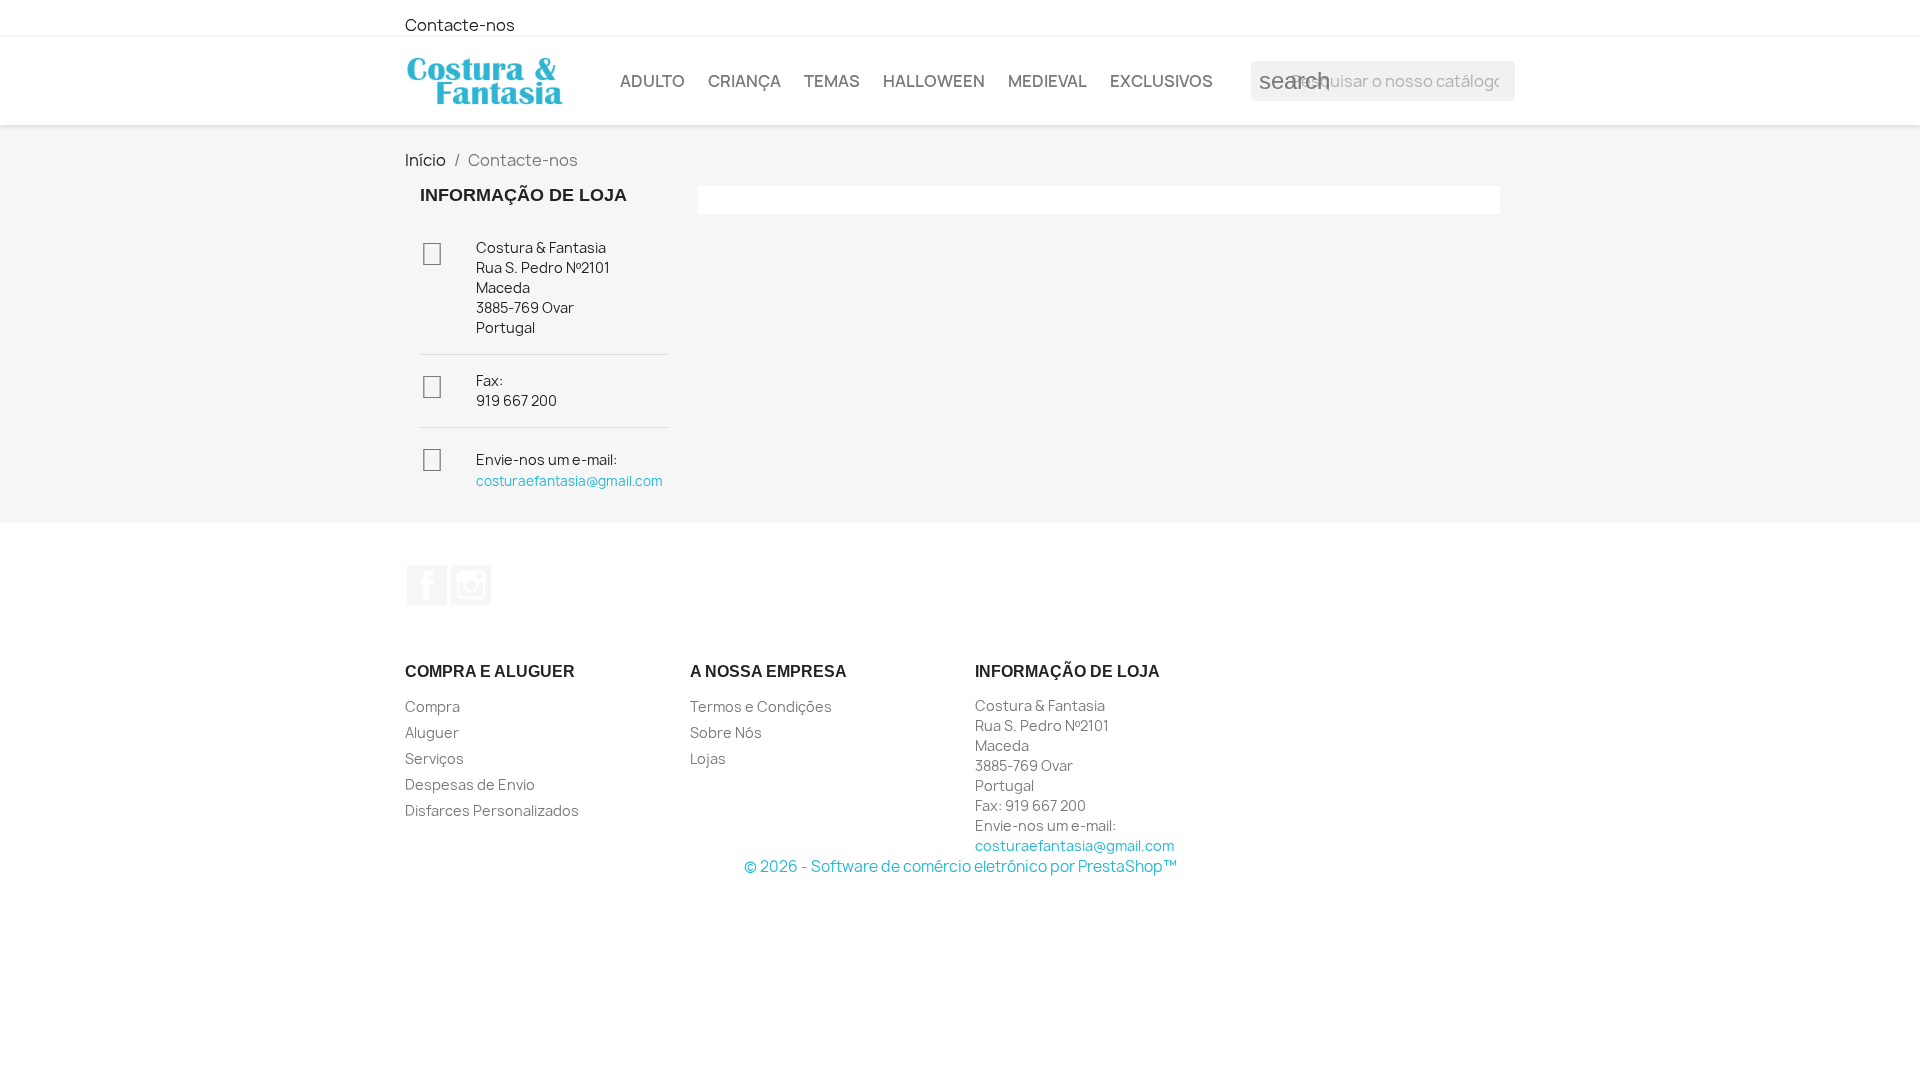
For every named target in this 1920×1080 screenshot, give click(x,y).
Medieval (1047, 81)
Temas (832, 81)
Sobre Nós (726, 732)
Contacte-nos (460, 25)
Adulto (652, 81)
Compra (432, 706)
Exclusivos (1161, 81)
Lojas (708, 758)
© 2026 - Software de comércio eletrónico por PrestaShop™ (960, 866)
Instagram (471, 585)
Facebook (427, 585)
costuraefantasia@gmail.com (569, 481)
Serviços (434, 758)
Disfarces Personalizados (492, 810)
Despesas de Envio (470, 784)
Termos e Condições (761, 706)
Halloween (934, 81)
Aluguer (432, 732)
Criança (744, 81)
